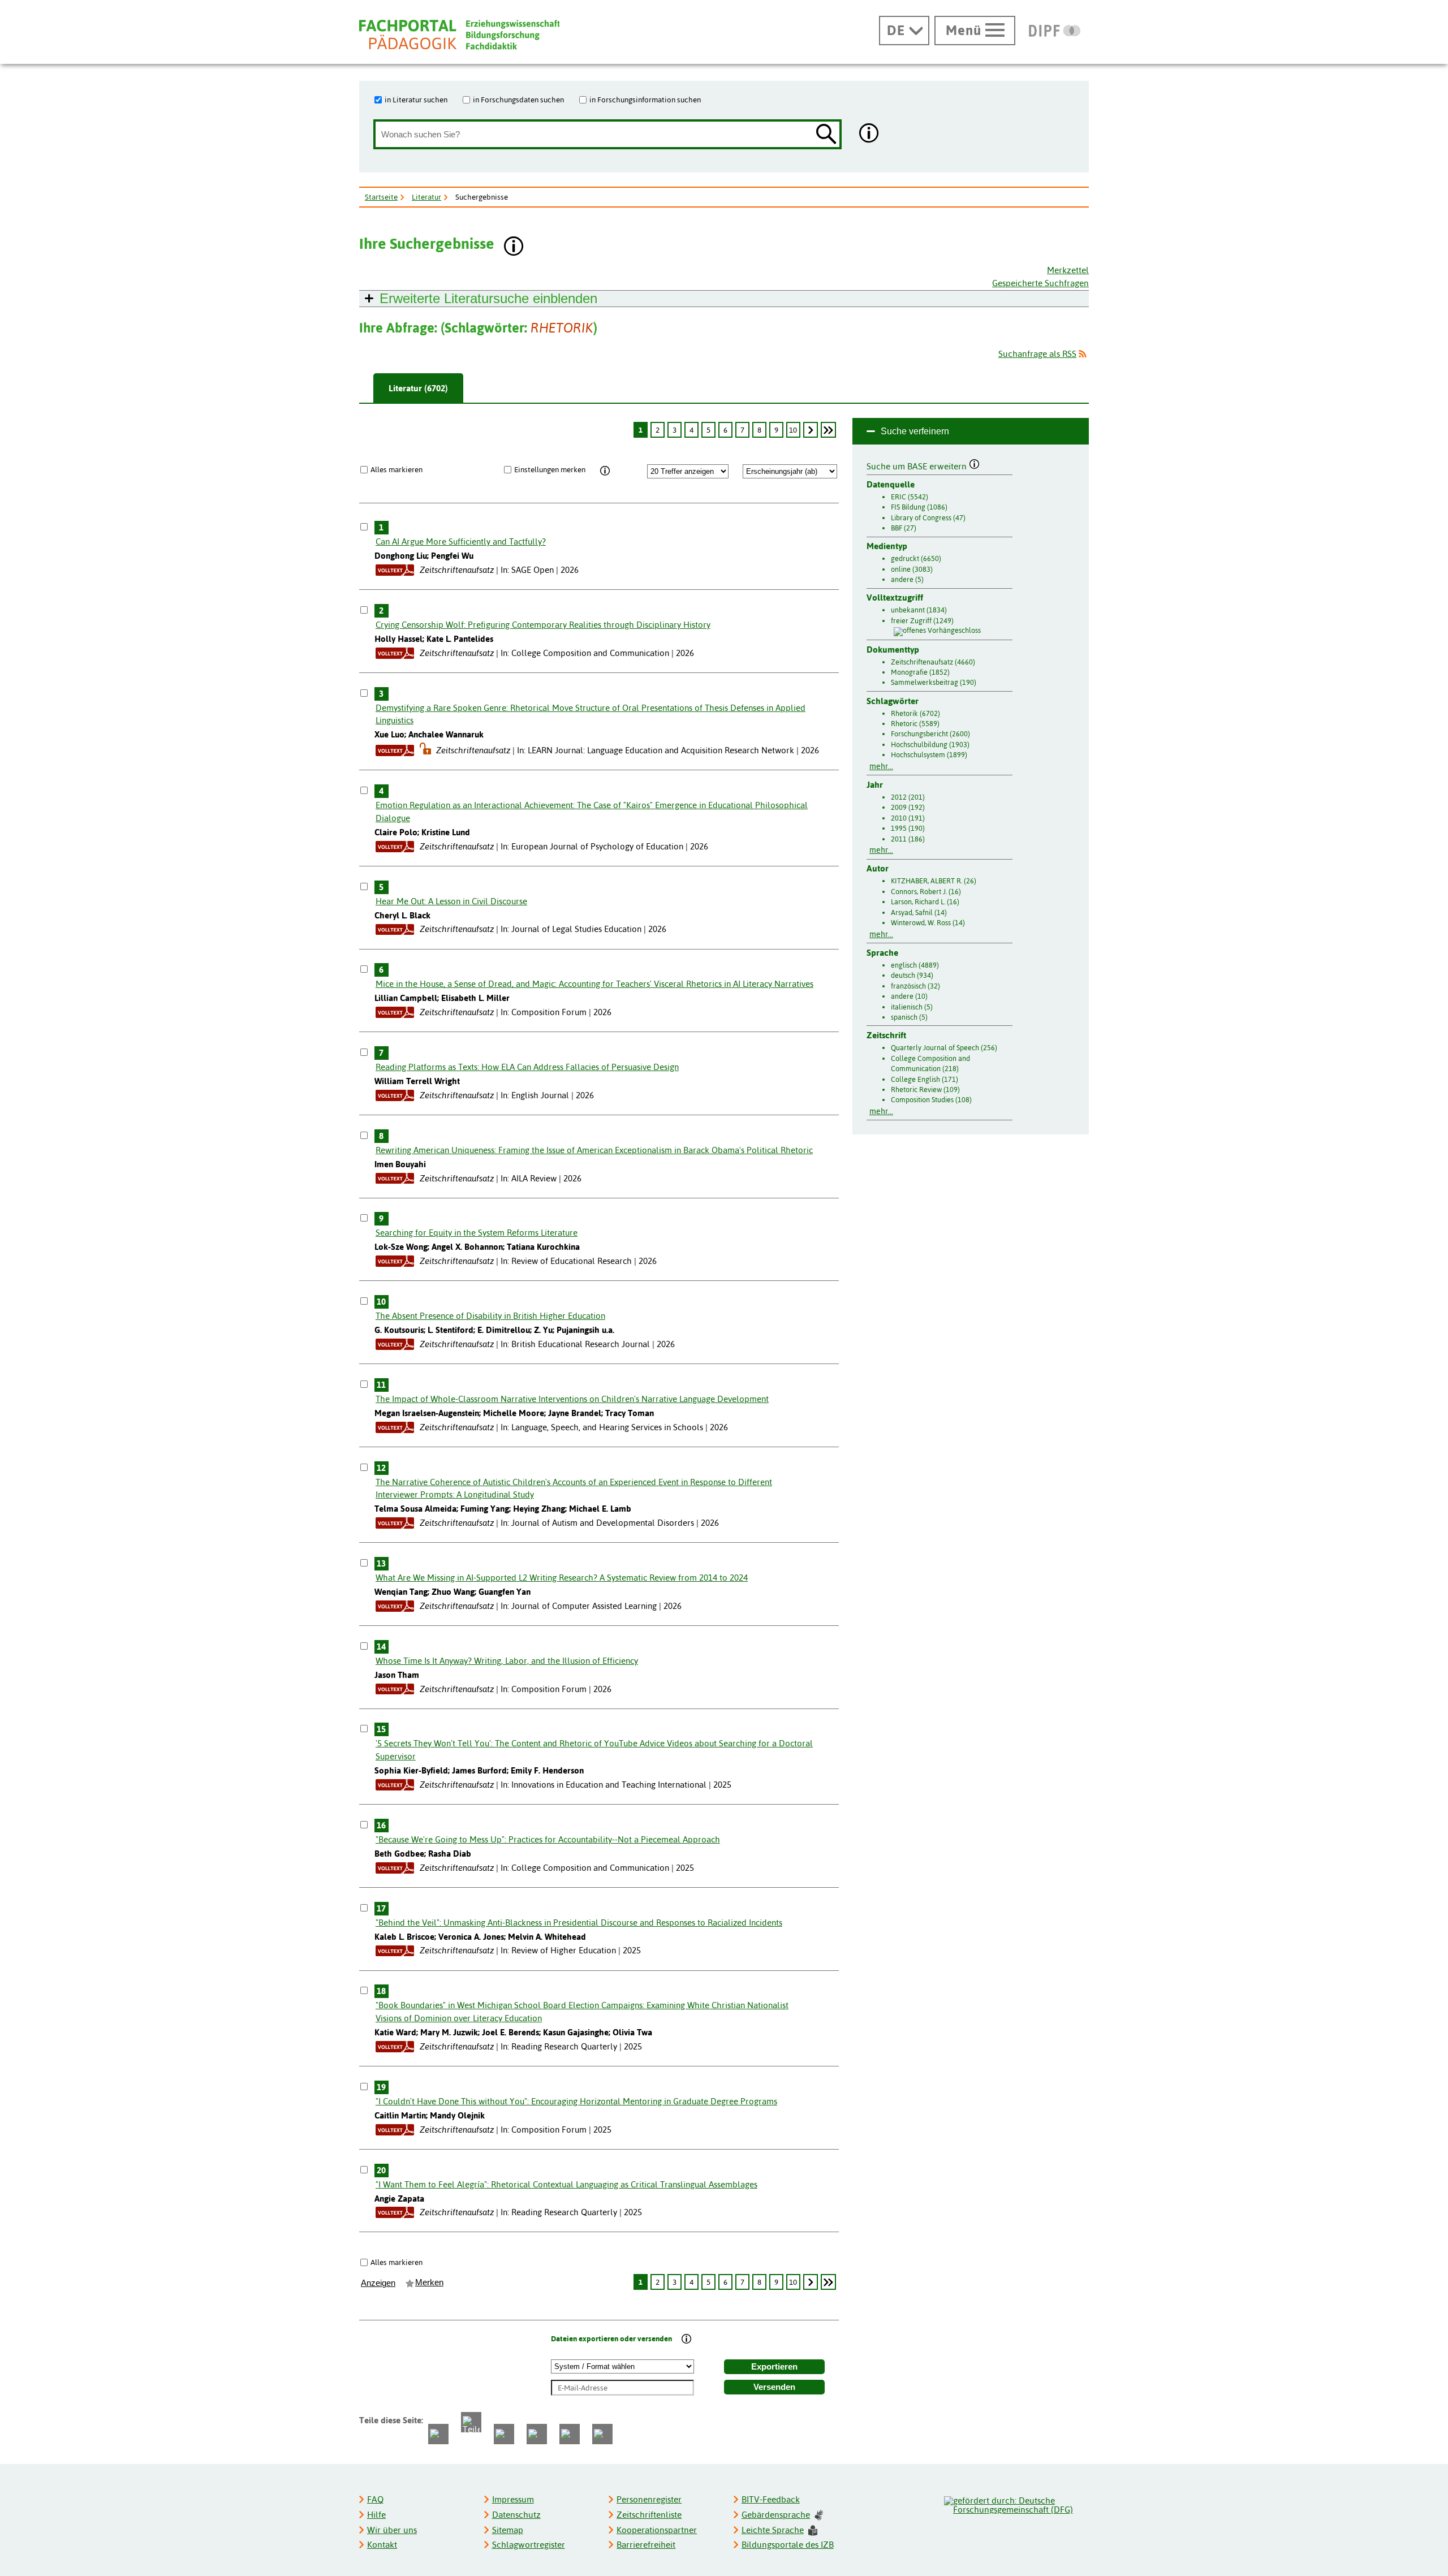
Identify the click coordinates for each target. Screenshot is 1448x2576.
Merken (429, 2282)
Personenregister (649, 2499)
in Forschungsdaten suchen (518, 100)
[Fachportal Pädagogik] (459, 35)
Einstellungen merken (550, 469)
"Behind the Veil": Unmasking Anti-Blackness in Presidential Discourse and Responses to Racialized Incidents (579, 1923)
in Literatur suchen (416, 100)
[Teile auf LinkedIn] (537, 2434)
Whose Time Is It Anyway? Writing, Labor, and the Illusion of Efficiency (507, 1661)
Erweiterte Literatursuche (488, 298)
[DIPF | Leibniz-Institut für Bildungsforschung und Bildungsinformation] (1055, 31)
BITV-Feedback (771, 2499)
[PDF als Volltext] (395, 570)
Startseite (381, 197)
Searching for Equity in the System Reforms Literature (477, 1233)
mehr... (881, 766)
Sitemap (508, 2530)
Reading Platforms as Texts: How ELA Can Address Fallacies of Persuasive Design (527, 1067)
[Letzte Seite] (828, 430)
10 (793, 430)
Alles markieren (397, 469)
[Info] (605, 471)
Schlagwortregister (529, 2545)
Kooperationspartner (657, 2530)
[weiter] (811, 430)
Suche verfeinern (915, 431)
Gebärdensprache (776, 2515)
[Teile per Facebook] (438, 2434)
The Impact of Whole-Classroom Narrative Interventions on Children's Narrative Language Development (572, 1399)
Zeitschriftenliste (649, 2515)
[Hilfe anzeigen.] (869, 134)
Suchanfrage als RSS (1037, 354)
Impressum (513, 2499)
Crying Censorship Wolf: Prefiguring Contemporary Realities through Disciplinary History (543, 625)
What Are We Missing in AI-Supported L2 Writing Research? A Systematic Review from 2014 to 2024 (562, 1578)
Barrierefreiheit (646, 2545)
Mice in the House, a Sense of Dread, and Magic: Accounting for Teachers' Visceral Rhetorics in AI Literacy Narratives (594, 984)
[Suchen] (826, 135)
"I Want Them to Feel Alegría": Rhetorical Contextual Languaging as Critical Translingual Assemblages (566, 2184)
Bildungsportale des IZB (788, 2545)
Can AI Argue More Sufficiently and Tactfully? (461, 541)
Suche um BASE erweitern (918, 465)
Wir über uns (392, 2530)
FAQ (375, 2499)
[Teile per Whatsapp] (504, 2434)
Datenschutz (516, 2515)
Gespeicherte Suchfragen (1040, 283)
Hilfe (376, 2515)
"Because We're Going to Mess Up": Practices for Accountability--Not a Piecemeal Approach (548, 1839)
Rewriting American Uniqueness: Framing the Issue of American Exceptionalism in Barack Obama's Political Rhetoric (594, 1150)
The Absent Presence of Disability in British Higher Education (490, 1316)
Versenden (774, 2387)
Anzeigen (378, 2283)
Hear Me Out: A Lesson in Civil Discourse (451, 901)
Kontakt (382, 2545)
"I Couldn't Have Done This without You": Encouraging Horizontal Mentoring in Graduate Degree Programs (576, 2101)
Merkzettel (1068, 270)
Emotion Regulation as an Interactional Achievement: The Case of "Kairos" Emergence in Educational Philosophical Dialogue (592, 812)
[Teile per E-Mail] (570, 2434)
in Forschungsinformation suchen (645, 100)
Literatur (426, 197)
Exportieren (774, 2367)
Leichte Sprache (773, 2530)
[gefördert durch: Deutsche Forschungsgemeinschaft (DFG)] (1016, 2504)
